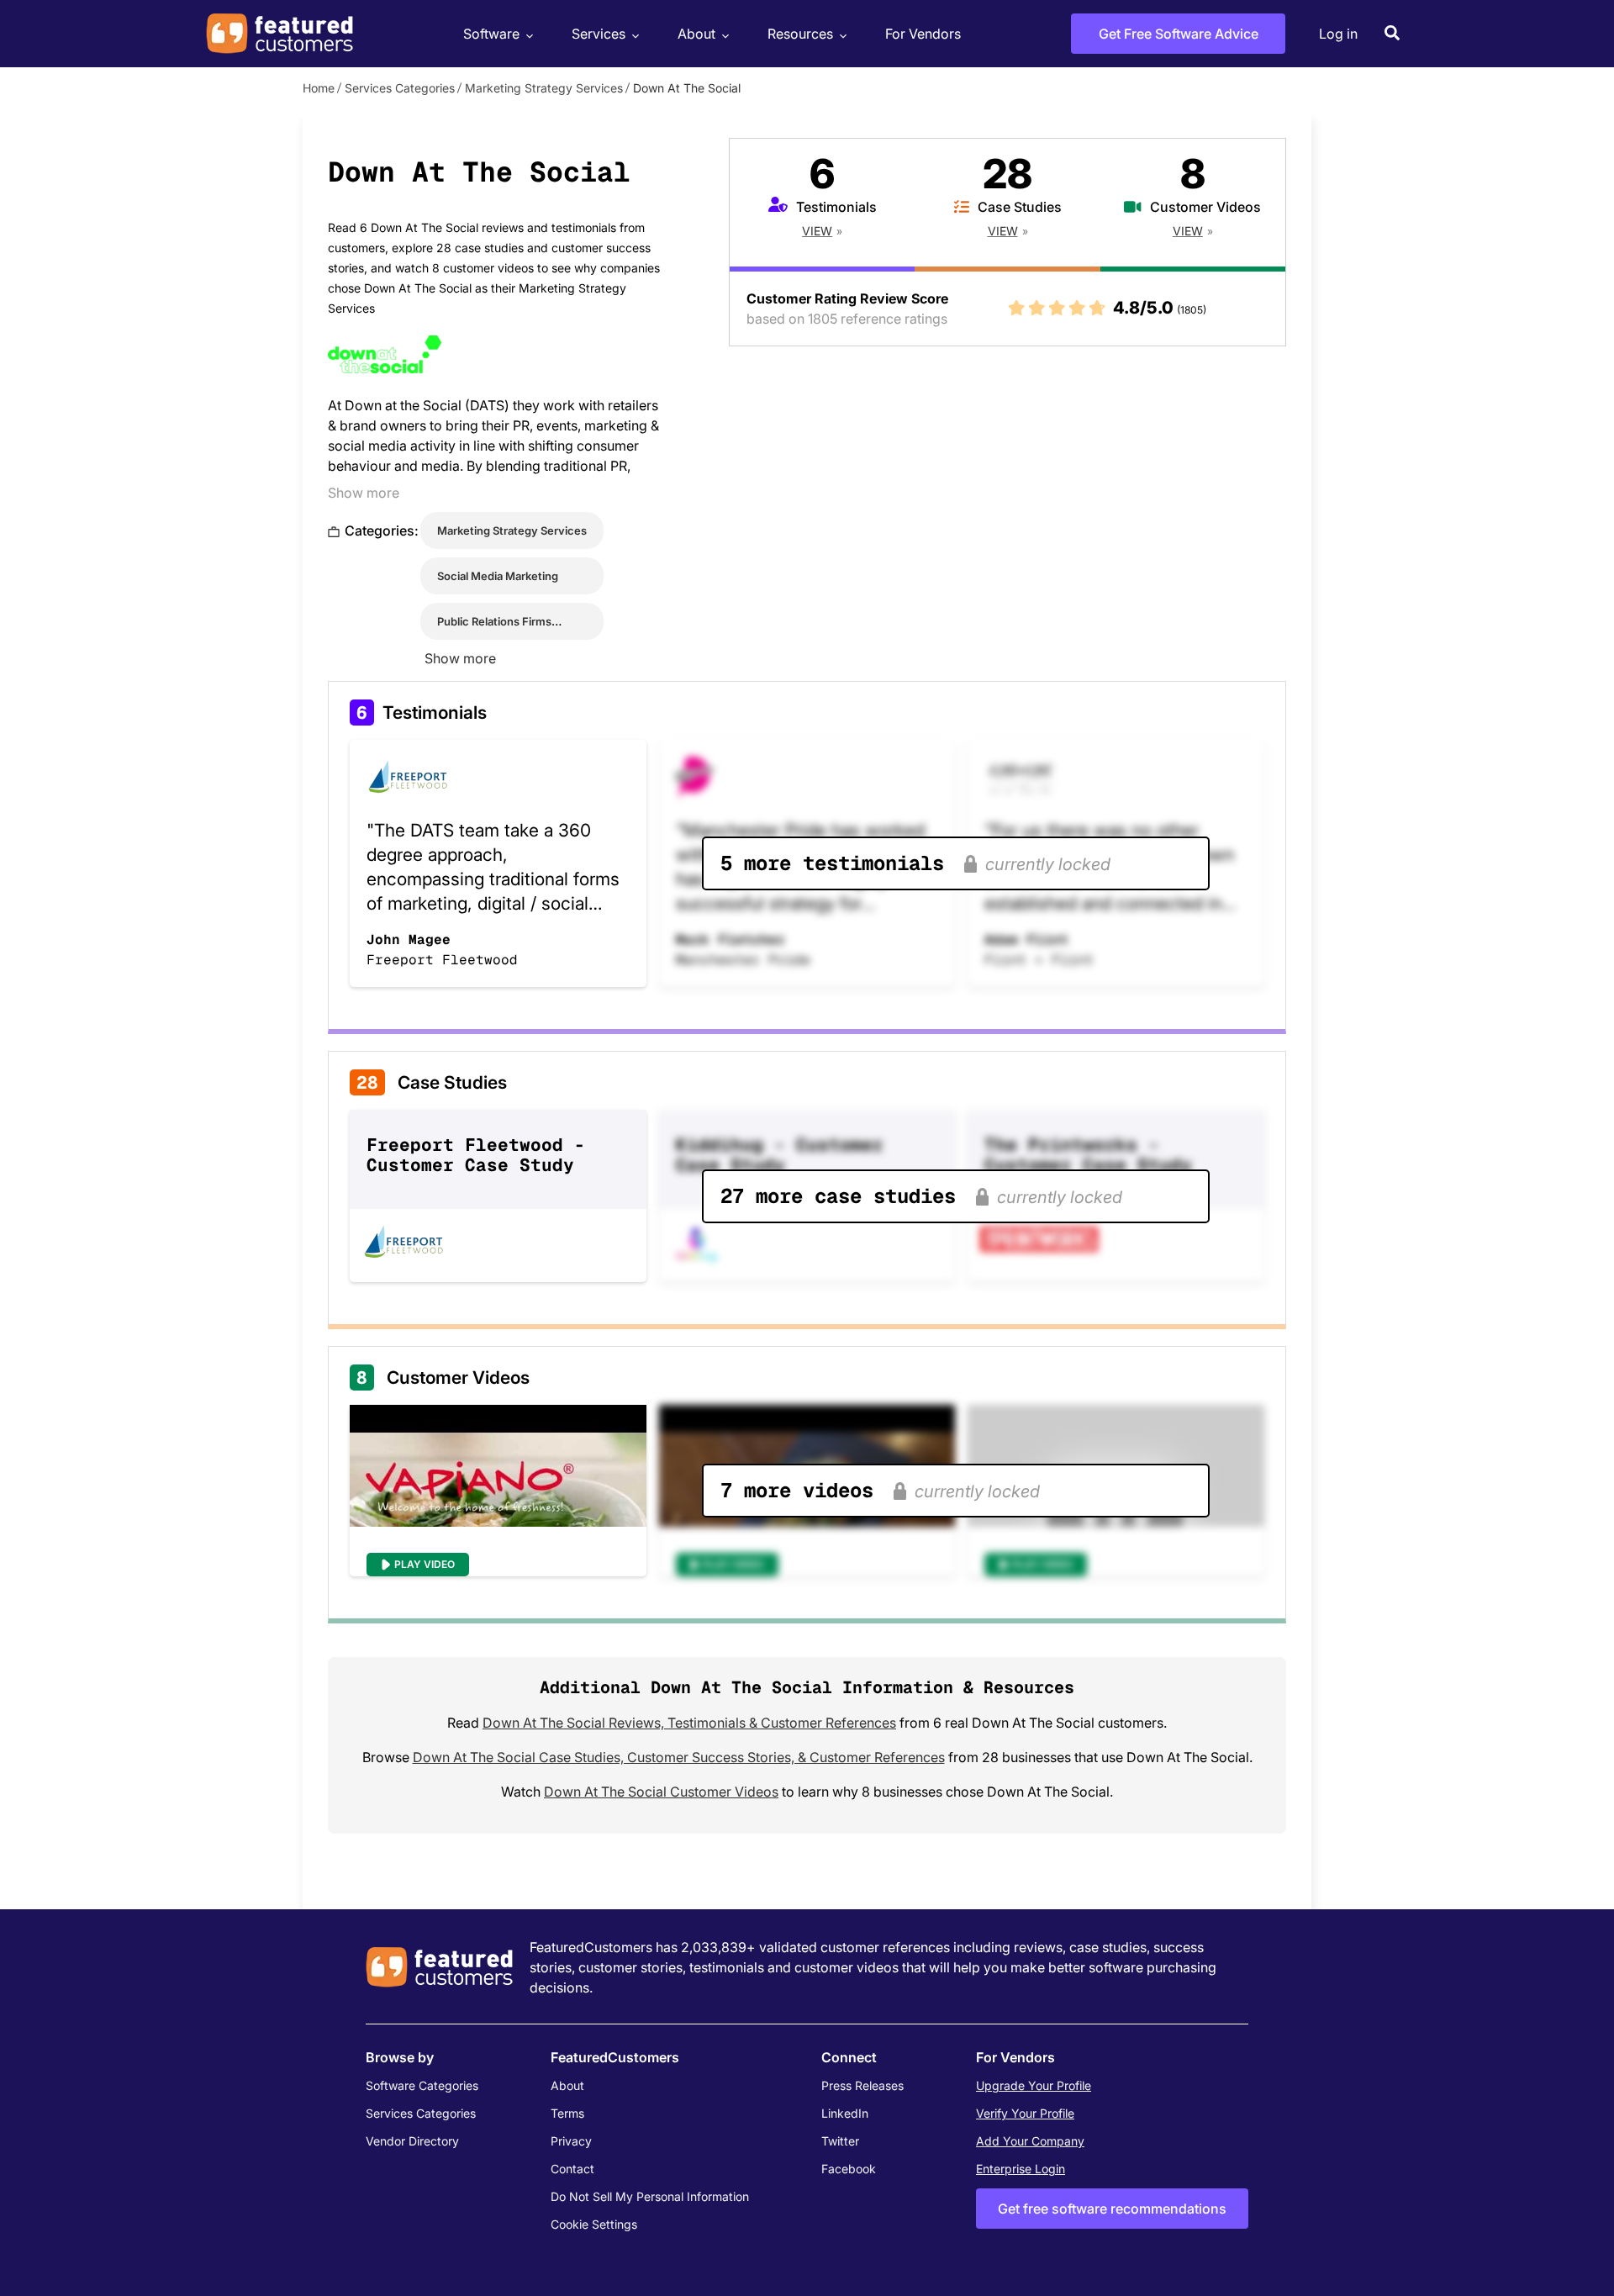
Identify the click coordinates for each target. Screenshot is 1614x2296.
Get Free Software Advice (1179, 34)
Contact (572, 2169)
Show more (364, 493)
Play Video (425, 1564)
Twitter (840, 2141)
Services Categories (400, 88)
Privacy (571, 2141)
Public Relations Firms (494, 621)
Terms (567, 2113)
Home (319, 88)
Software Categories (422, 2085)
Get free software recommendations (1112, 2209)
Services (599, 34)
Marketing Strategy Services (544, 88)
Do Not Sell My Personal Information (650, 2196)
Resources (800, 34)
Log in (1338, 34)
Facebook (849, 2169)
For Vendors (923, 34)
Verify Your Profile (1025, 2113)
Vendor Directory (412, 2141)
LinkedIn (845, 2113)
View (817, 231)
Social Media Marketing (498, 576)
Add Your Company (1030, 2141)
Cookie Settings (594, 2224)
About (696, 34)
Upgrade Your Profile (1034, 2085)
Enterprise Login (1021, 2169)
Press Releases (862, 2085)
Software (491, 34)
